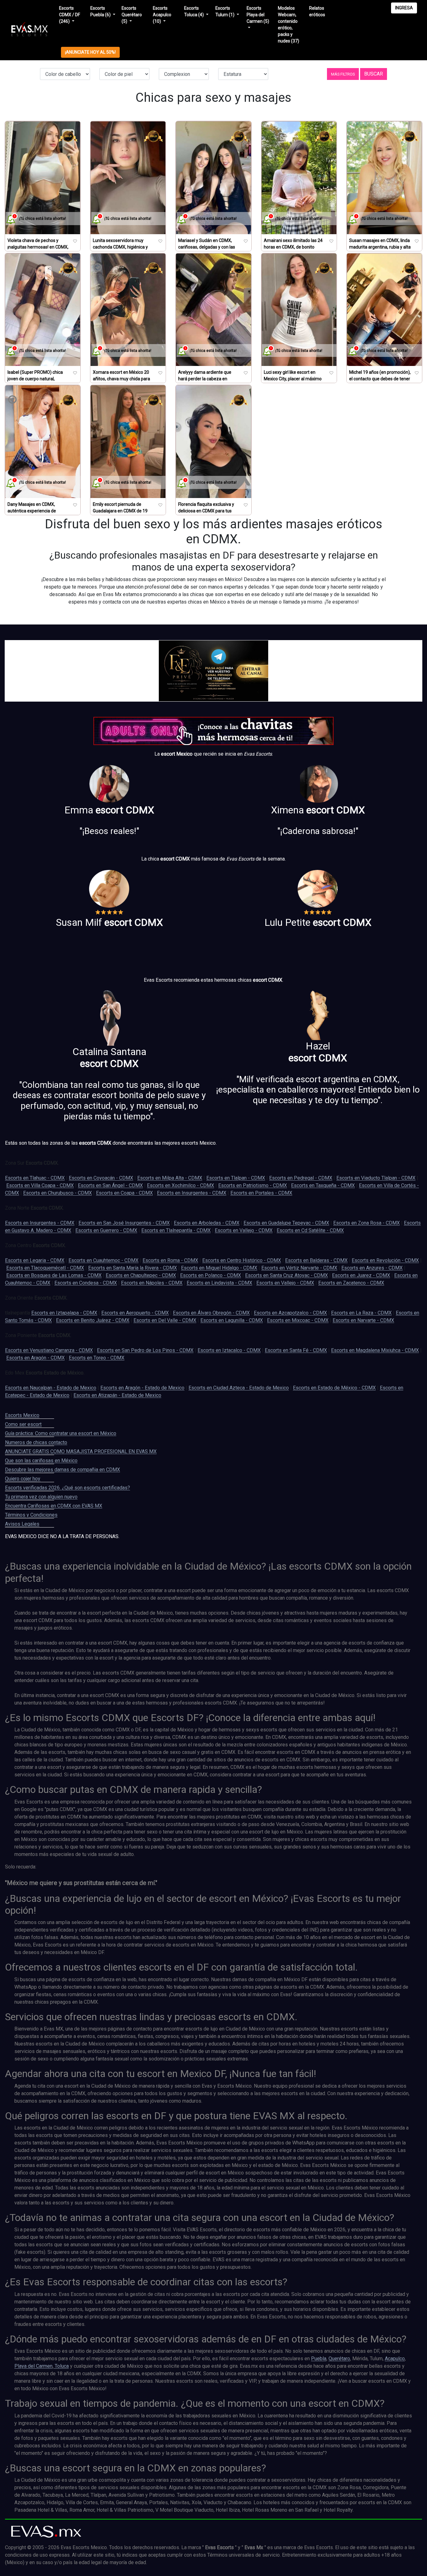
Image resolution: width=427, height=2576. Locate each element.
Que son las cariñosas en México (41, 1461)
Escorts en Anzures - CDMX (372, 1268)
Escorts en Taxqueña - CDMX (323, 1185)
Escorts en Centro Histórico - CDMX (242, 1260)
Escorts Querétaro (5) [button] (132, 15)
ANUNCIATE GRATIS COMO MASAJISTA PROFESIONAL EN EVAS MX (81, 1451)
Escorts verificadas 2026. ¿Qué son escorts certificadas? (68, 1488)
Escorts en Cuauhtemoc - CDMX (103, 1260)
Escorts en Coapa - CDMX (124, 1193)
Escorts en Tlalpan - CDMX (236, 1178)
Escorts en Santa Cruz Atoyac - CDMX (286, 1275)
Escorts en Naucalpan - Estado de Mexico (51, 1388)
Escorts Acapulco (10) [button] (162, 15)
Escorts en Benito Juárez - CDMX (93, 1320)
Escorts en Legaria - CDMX (35, 1260)
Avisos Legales (22, 1524)
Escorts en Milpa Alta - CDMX (170, 1178)
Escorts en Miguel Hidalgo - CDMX (219, 1268)
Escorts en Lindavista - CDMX (219, 1283)
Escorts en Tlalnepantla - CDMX (176, 1230)
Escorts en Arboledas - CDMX (207, 1223)
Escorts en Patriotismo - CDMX (253, 1185)
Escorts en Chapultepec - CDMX (141, 1275)
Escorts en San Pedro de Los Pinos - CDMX (145, 1350)
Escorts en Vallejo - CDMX (244, 1230)
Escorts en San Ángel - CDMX (110, 1185)
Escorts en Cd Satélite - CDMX (310, 1230)
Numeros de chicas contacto (36, 1442)
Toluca (61, 2366)
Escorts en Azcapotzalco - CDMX (290, 1313)
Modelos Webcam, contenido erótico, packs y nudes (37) (289, 25)
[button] (343, 74)
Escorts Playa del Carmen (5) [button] (258, 15)
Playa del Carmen (33, 2366)
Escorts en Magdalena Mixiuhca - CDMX (375, 1350)
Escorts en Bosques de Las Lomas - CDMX (54, 1275)
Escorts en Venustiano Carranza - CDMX (49, 1350)
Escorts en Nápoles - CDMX (152, 1283)
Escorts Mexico (22, 1415)
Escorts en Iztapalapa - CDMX (64, 1313)
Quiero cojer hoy (23, 1479)
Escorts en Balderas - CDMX (316, 1260)
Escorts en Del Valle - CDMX (165, 1320)
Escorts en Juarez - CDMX (361, 1275)
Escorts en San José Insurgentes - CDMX (124, 1223)
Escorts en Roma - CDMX (170, 1260)
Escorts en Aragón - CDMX (35, 1358)
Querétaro (339, 2359)
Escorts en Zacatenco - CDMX (351, 1283)
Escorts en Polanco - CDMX (211, 1275)
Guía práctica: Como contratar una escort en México (61, 1433)
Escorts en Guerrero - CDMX (106, 1230)
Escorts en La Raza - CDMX (361, 1313)
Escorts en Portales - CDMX (261, 1193)
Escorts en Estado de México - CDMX (334, 1388)
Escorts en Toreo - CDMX (97, 1358)
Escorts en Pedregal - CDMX (301, 1178)
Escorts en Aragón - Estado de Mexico (142, 1388)
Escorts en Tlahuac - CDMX (35, 1178)
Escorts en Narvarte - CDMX (363, 1320)
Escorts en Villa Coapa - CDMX (40, 1185)
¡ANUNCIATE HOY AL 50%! (90, 52)
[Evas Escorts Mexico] (46, 2532)
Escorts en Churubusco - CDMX (58, 1193)
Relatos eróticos (317, 11)
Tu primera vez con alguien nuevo (41, 1497)
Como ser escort (23, 1424)
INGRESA (404, 8)
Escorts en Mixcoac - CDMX (298, 1320)
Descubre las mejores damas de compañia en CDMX (63, 1470)
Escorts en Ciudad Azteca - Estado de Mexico (239, 1388)
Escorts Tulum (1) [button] (225, 11)
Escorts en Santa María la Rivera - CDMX (133, 1268)
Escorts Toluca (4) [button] (194, 11)
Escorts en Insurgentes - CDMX (192, 1193)
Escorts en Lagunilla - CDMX (232, 1320)
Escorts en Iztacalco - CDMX (229, 1350)
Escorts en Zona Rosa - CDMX (367, 1223)
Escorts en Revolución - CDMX (385, 1260)
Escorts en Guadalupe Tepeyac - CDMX (286, 1223)
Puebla (319, 2359)
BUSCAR (374, 74)
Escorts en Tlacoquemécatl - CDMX (45, 1268)
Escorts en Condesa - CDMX (86, 1283)
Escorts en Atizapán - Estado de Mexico (117, 1395)
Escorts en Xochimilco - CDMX (181, 1185)
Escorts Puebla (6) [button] (101, 11)
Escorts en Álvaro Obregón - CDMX (211, 1313)
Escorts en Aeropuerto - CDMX (135, 1313)
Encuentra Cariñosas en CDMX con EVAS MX (54, 1506)
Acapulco (395, 2359)
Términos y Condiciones (31, 1515)
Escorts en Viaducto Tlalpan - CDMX (376, 1178)
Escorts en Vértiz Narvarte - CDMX (299, 1268)
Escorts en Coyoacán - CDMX (101, 1178)
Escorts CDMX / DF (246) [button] (70, 15)
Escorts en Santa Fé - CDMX (296, 1350)
